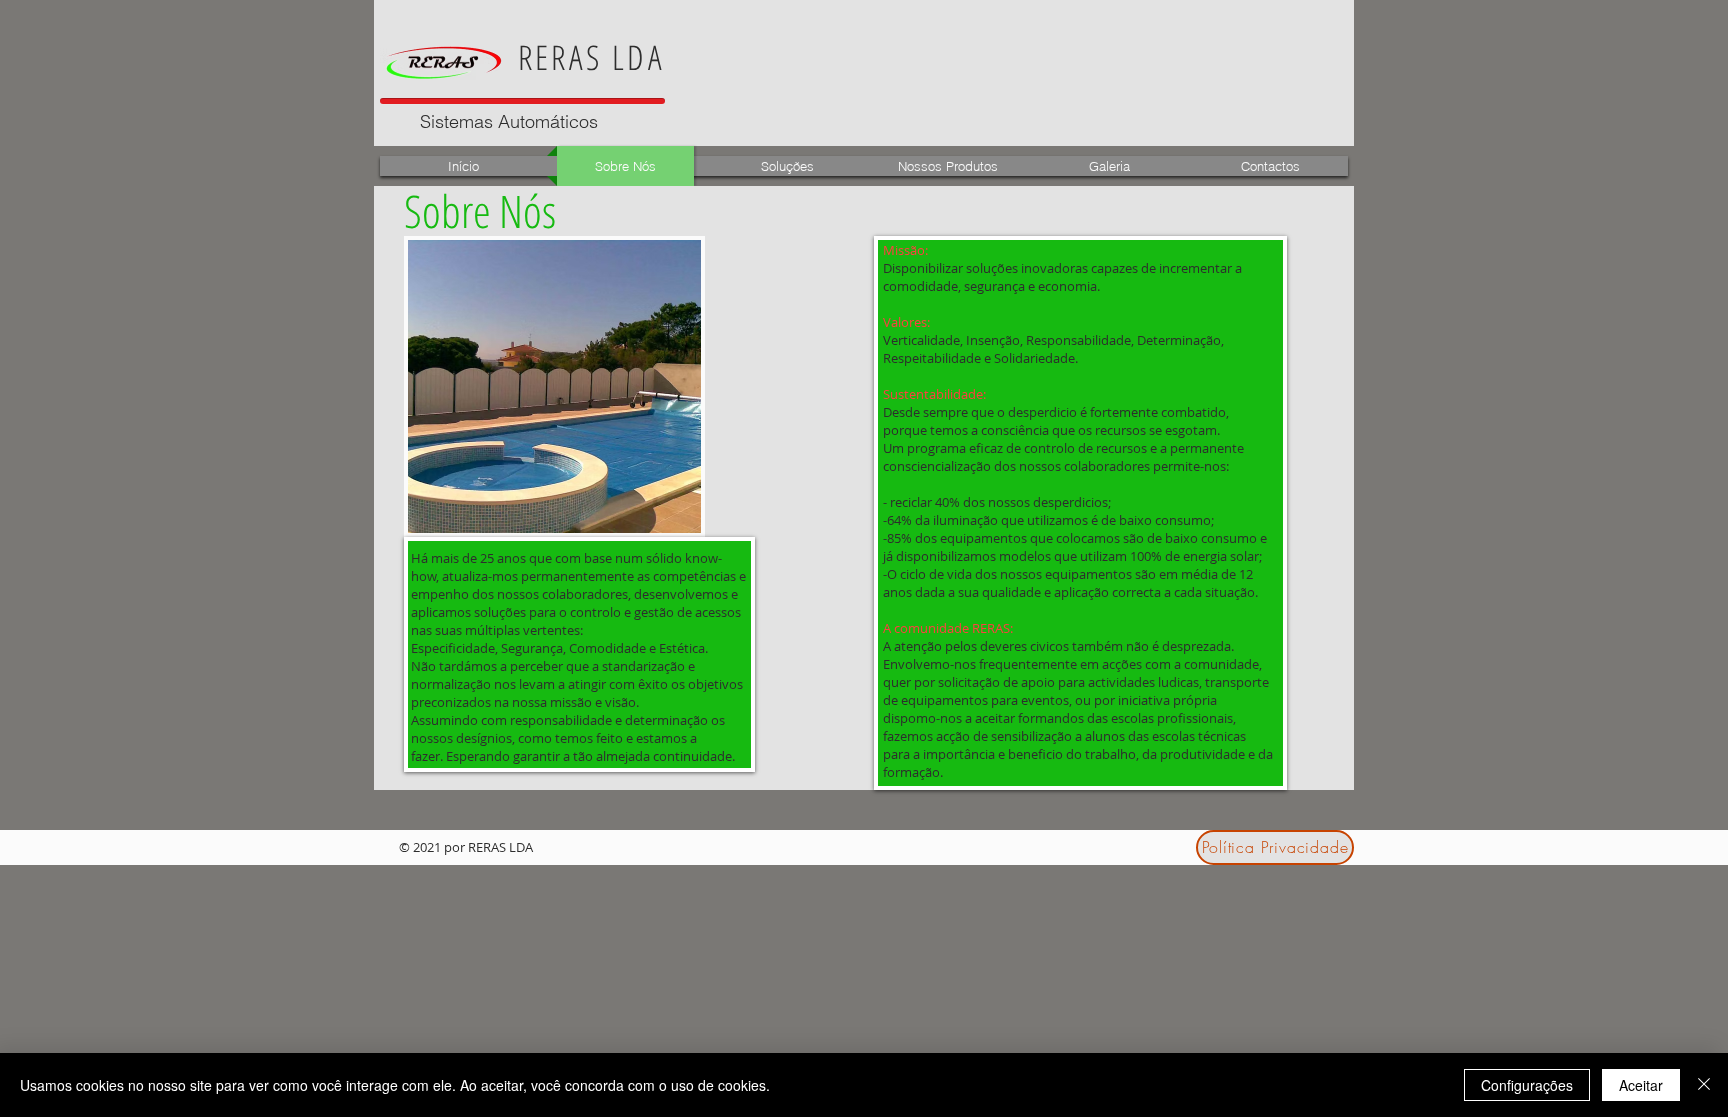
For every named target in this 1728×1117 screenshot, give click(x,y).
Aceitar (1641, 1085)
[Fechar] (1704, 1085)
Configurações (1527, 1085)
